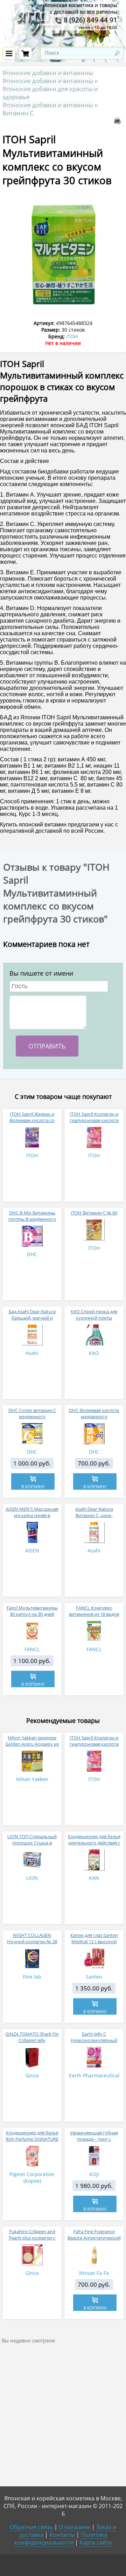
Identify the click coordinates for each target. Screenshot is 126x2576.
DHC (32, 1254)
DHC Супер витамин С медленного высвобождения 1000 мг (32, 1417)
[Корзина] (25, 53)
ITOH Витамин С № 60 (94, 1213)
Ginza (32, 2075)
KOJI (94, 2174)
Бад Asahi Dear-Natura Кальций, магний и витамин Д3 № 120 (32, 1318)
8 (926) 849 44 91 (90, 20)
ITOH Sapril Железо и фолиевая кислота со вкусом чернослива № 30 (32, 1120)
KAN (94, 1878)
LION (32, 1878)
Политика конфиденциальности (61, 2539)
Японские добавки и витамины (48, 73)
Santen (94, 1977)
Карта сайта (96, 2542)
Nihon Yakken (32, 1779)
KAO (94, 1353)
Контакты (62, 2535)
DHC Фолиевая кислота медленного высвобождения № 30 (94, 1417)
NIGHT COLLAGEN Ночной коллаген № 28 (32, 1938)
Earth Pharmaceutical (94, 2075)
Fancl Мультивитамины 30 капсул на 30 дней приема (32, 1614)
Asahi (32, 1353)
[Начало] (63, 43)
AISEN (32, 1550)
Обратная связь (31, 2527)
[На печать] (119, 122)
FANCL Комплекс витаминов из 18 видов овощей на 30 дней (94, 1614)
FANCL (32, 1649)
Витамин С (18, 113)
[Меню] (9, 53)
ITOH (72, 336)
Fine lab (32, 1977)
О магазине (75, 2527)
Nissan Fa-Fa (94, 2273)
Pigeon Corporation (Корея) (32, 2177)
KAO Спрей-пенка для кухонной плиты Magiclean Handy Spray (94, 1318)
